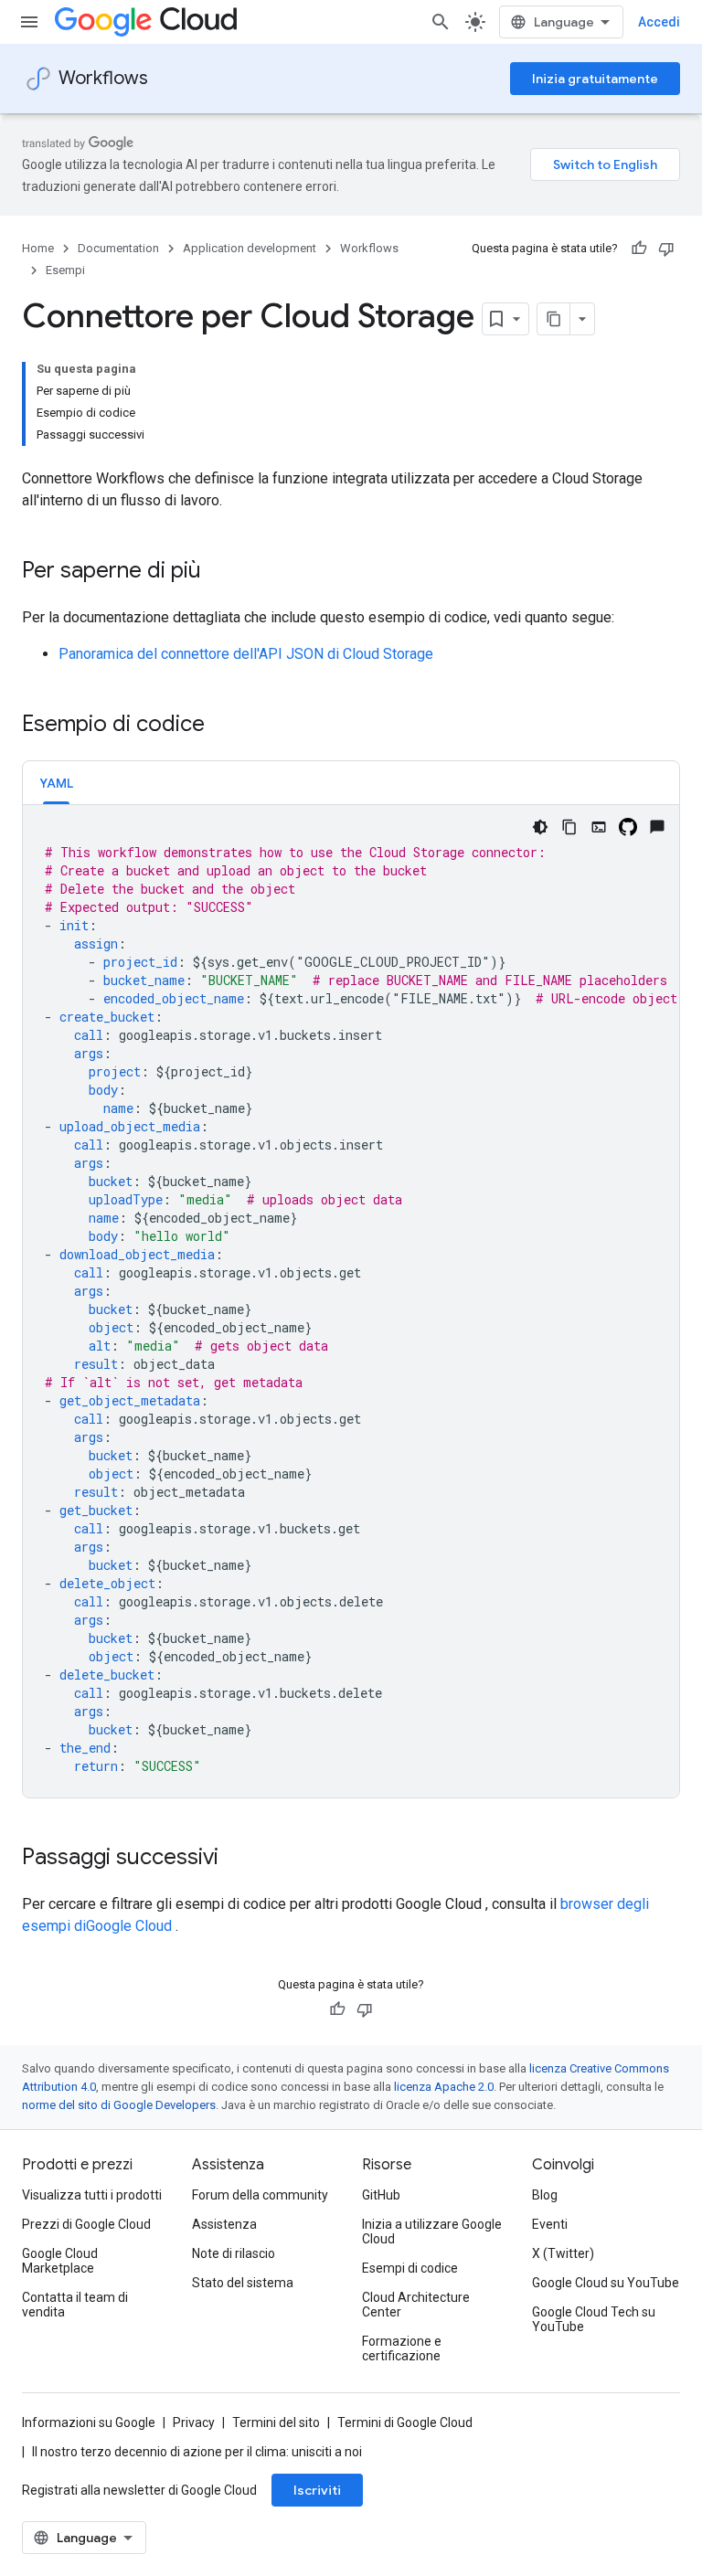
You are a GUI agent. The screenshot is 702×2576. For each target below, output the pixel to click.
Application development (250, 248)
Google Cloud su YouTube (606, 2283)
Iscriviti (317, 2490)
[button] (56, 783)
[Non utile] (666, 249)
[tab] (56, 783)
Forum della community (260, 2195)
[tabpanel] (351, 1301)
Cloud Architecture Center (416, 2305)
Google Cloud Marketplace (60, 2261)
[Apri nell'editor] (599, 827)
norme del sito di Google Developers (119, 2105)
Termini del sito (276, 2422)
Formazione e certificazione (402, 2348)
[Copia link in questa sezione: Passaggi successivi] (237, 1859)
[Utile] (639, 249)
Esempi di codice (410, 2268)
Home (38, 248)
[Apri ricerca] (441, 22)
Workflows (103, 78)
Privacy (194, 2422)
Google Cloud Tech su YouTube (594, 2319)
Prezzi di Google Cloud (86, 2224)
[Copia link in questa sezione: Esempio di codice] (223, 726)
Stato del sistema (243, 2283)
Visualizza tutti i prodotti (92, 2195)
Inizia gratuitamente (595, 79)
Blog (545, 2195)
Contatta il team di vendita (75, 2305)
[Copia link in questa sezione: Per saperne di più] (219, 572)
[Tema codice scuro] (540, 827)
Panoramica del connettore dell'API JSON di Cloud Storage (246, 654)
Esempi (65, 270)
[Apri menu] (29, 22)
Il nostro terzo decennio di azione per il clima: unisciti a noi (197, 2452)
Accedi (659, 22)
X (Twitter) (563, 2253)
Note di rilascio (234, 2253)
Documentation (118, 248)
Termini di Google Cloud (405, 2422)
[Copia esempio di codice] (569, 827)
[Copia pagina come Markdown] (554, 319)
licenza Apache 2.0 (444, 2087)
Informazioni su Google (89, 2422)
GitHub (381, 2195)
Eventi (550, 2224)
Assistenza (224, 2224)
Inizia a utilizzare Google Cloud (432, 2231)
